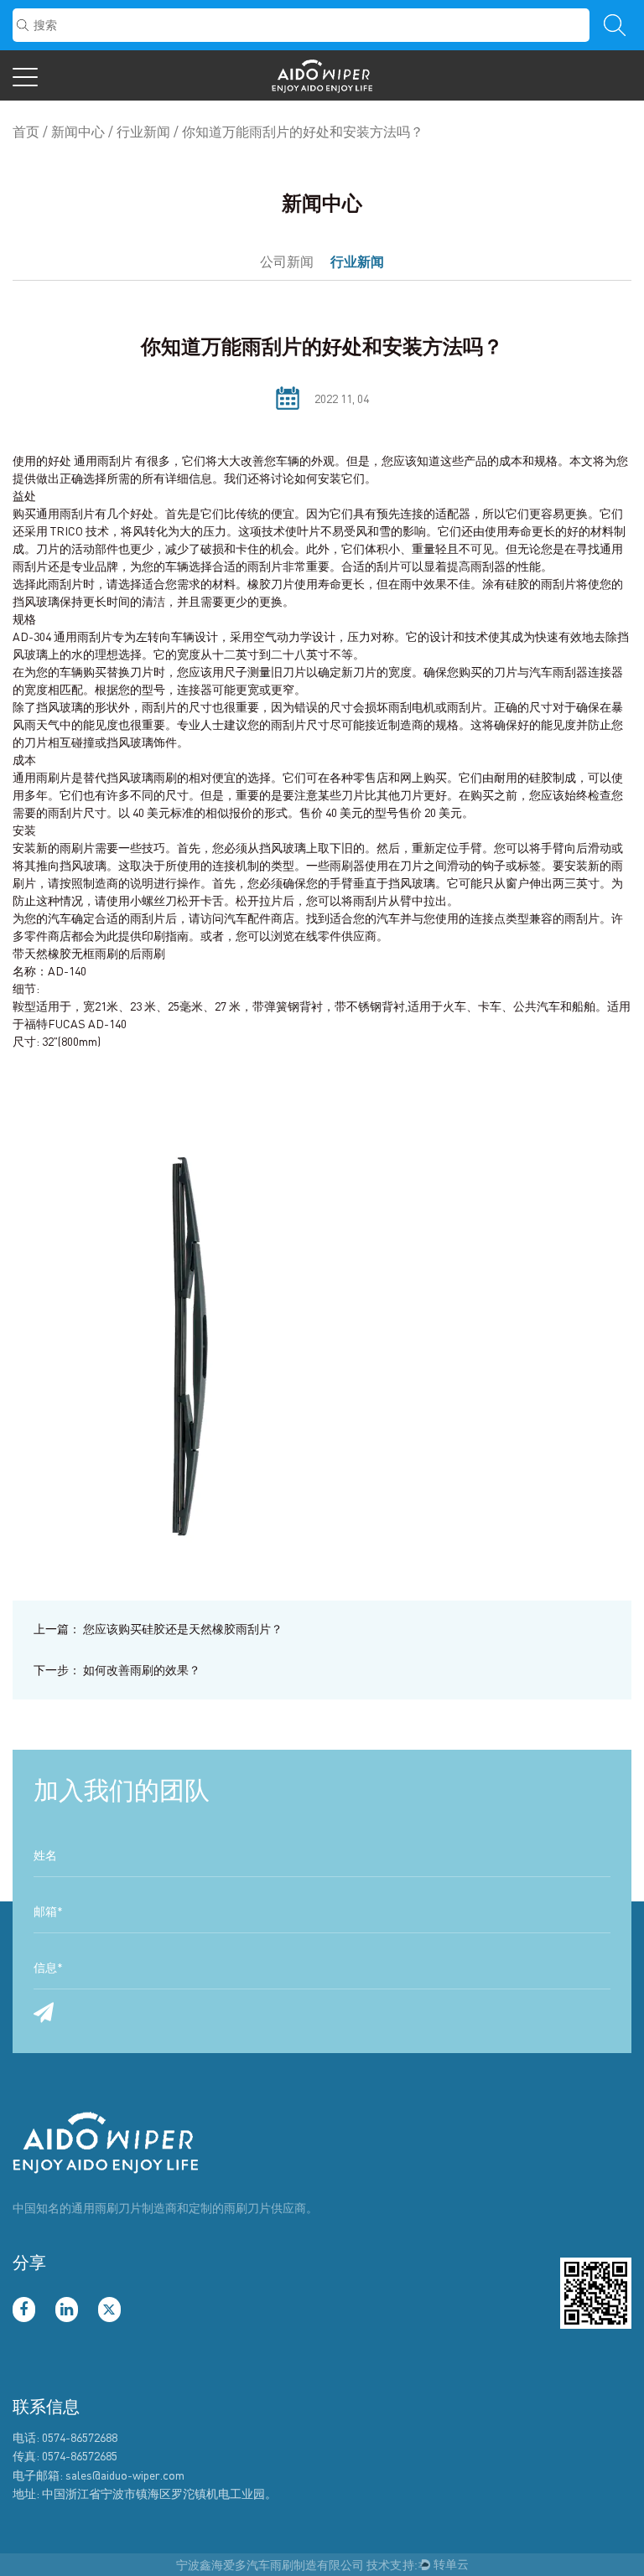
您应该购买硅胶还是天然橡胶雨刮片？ (158, 1629)
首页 (26, 132)
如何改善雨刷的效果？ (117, 1670)
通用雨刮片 (104, 460)
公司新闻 (287, 261)
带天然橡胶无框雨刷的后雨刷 (89, 953)
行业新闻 (143, 132)
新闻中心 (78, 132)
